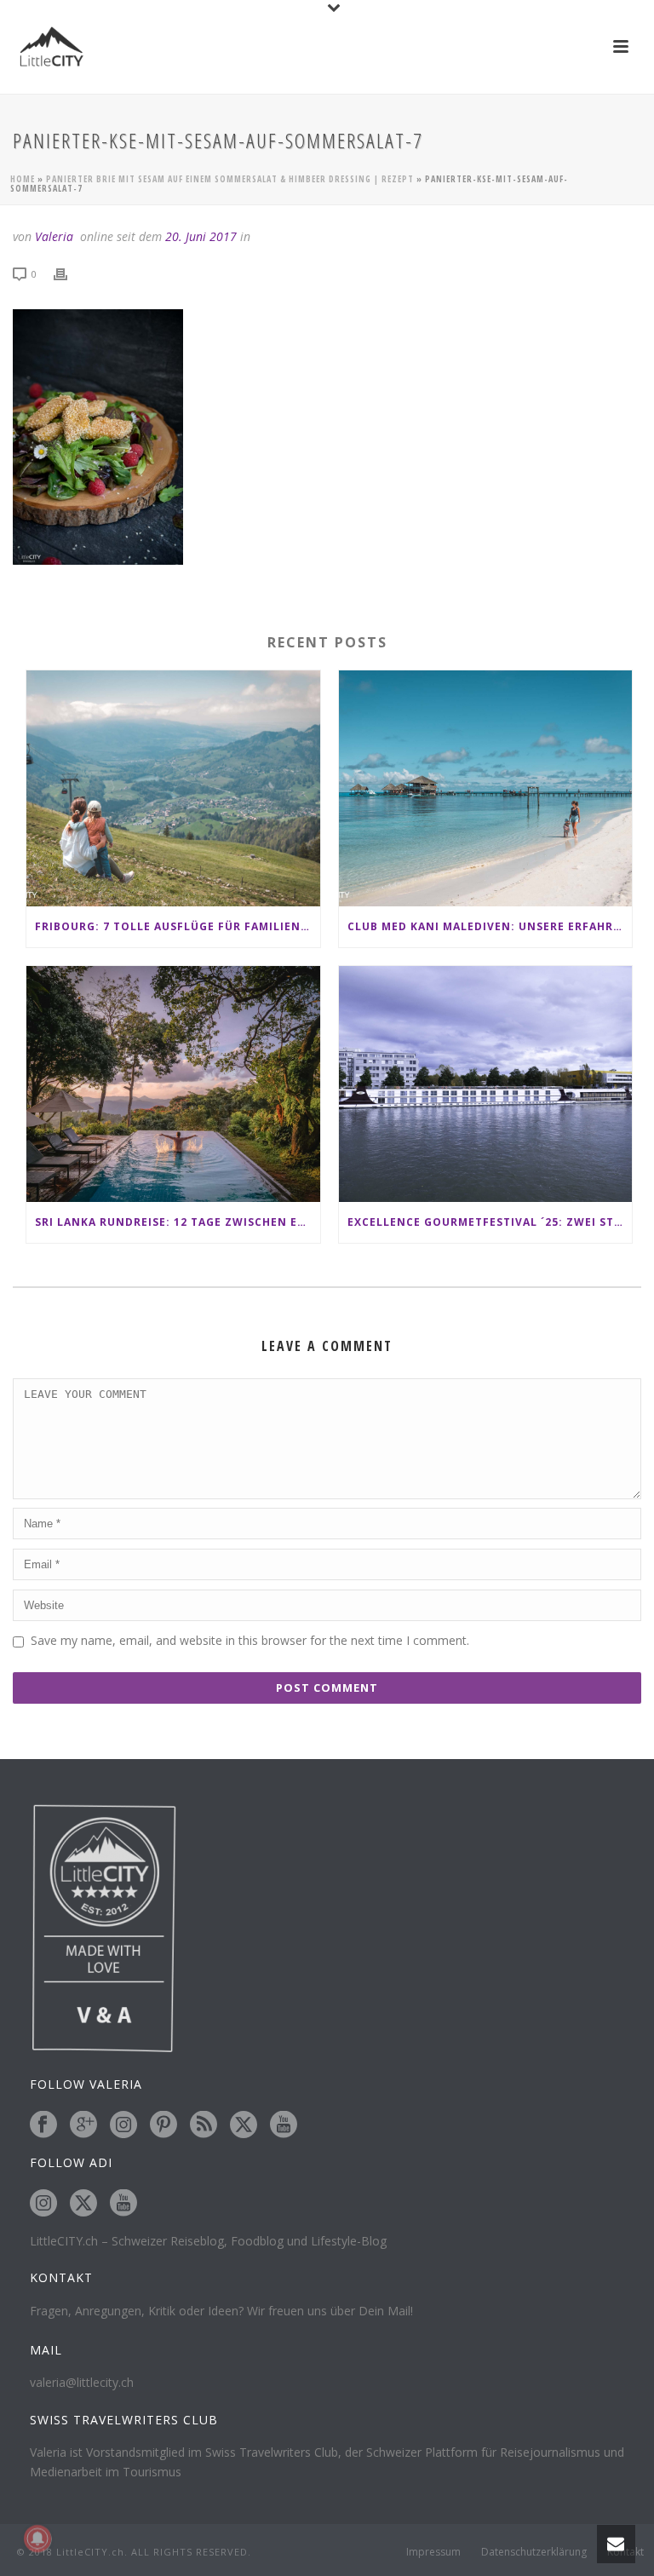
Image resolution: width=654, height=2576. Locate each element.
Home (23, 179)
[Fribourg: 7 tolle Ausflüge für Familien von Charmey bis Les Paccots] (173, 788)
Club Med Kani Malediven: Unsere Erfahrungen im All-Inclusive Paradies (490, 926)
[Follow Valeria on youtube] (284, 2125)
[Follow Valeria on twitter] (244, 2125)
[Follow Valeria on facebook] (43, 2125)
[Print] (69, 273)
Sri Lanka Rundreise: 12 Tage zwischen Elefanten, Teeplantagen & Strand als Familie (178, 1222)
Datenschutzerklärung (534, 2552)
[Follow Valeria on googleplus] (83, 2125)
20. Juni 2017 (201, 236)
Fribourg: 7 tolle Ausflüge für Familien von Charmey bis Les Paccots (178, 926)
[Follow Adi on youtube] (123, 2204)
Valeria (54, 236)
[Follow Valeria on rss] (204, 2125)
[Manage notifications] (37, 2539)
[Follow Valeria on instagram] (123, 2125)
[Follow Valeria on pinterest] (163, 2125)
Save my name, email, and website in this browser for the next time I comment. (250, 1640)
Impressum (433, 2552)
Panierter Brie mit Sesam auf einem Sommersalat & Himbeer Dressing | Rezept (230, 179)
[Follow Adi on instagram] (43, 2204)
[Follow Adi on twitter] (83, 2204)
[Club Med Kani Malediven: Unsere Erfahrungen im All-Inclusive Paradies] (486, 788)
